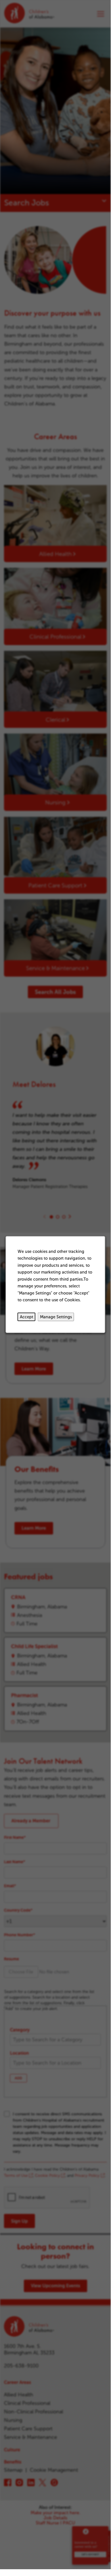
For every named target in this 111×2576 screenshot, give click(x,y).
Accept (27, 1317)
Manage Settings (56, 1317)
